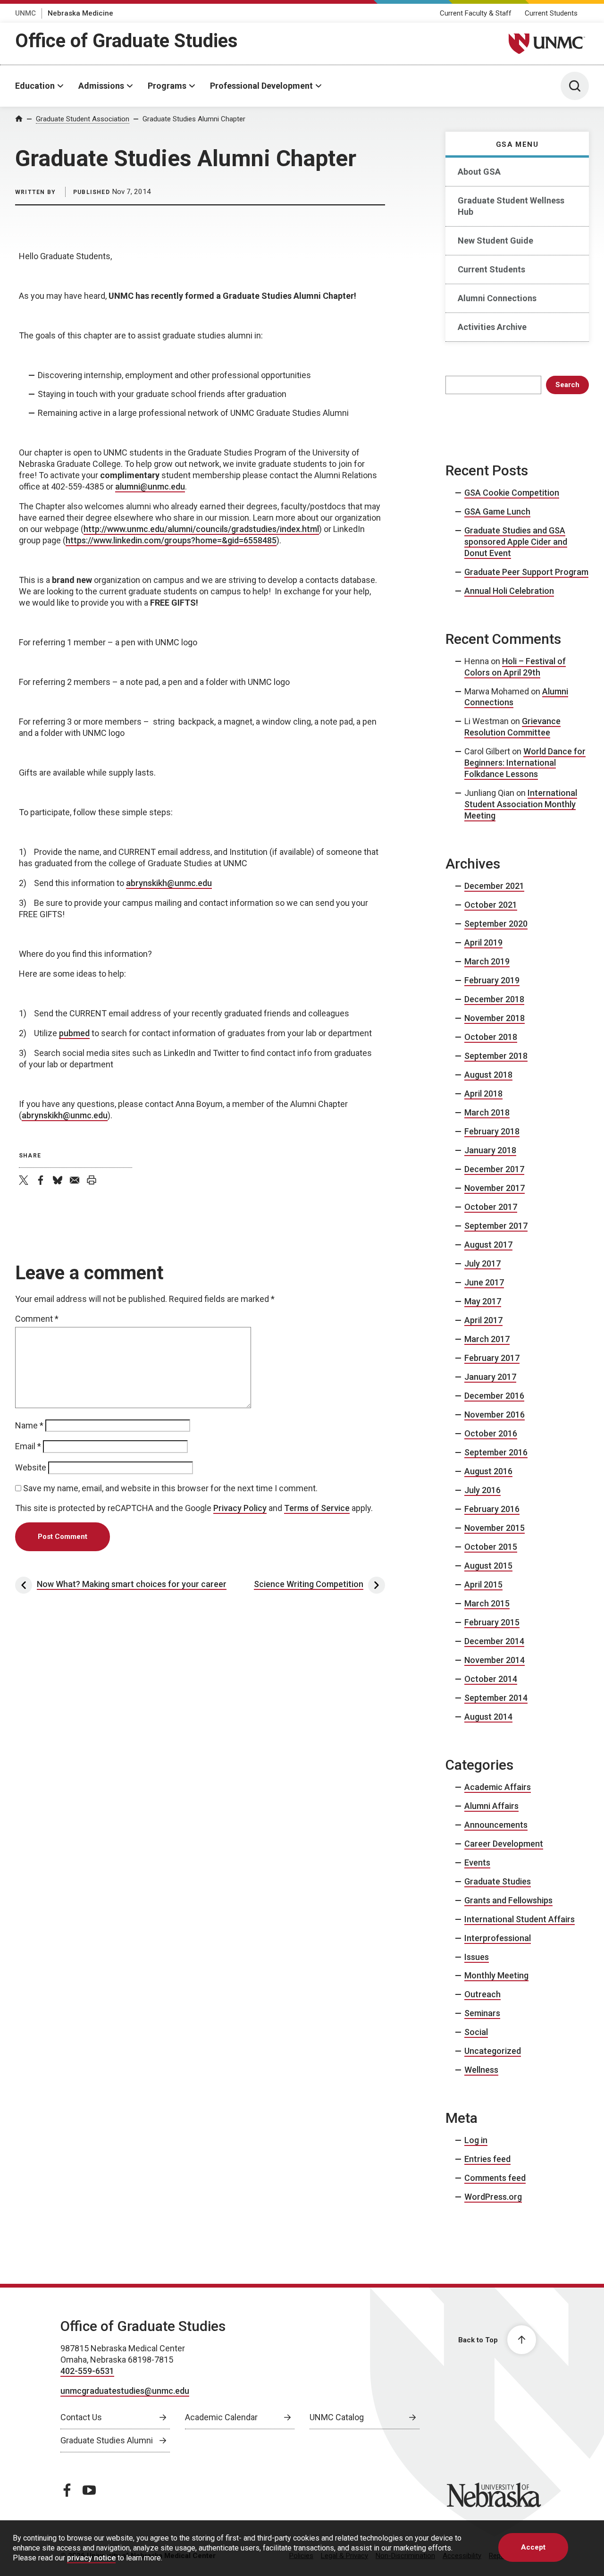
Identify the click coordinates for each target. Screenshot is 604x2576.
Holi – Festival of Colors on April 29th (515, 667)
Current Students (551, 13)
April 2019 (483, 942)
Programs (167, 86)
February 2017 (492, 1358)
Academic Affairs (498, 1787)
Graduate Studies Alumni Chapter (194, 119)
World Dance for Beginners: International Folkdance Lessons (525, 763)
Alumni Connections (497, 298)
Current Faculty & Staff (476, 13)
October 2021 (491, 905)
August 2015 (488, 1566)
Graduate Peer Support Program (526, 572)
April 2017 (483, 1320)
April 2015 (483, 1584)
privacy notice (91, 2558)
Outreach (482, 1994)
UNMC (25, 13)
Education (35, 86)
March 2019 (487, 961)
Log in (476, 2140)
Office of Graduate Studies (126, 41)
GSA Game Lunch (497, 511)
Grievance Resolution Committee (512, 727)
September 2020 (496, 924)
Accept (533, 2547)
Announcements (496, 1825)
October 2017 (491, 1207)
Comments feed (495, 2178)
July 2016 (482, 1490)
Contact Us (81, 2417)
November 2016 (495, 1415)
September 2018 (496, 1056)
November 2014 (495, 1660)
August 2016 (488, 1471)
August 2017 (488, 1245)
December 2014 (494, 1641)
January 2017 (490, 1377)
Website (31, 1467)
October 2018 (491, 1037)
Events (477, 1862)
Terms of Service (317, 1508)
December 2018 (494, 999)
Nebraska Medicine (80, 13)
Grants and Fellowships (508, 1900)
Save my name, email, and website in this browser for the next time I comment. (170, 1488)
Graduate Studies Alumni (107, 2440)
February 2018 (492, 1131)
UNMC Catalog (337, 2417)
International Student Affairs (520, 1919)
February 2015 (492, 1622)
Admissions (101, 86)
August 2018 (488, 1075)
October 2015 (491, 1547)
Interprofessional (498, 1938)
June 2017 (484, 1282)
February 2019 (492, 980)
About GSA (479, 172)
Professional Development (261, 86)
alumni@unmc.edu (150, 486)
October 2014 (491, 1679)
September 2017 (496, 1226)
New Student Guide (495, 241)
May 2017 (483, 1301)
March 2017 (487, 1339)
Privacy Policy (240, 1508)
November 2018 (495, 1018)
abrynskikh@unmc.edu (169, 883)
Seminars (482, 2013)
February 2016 (492, 1509)
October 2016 (491, 1433)
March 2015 (487, 1603)
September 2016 (496, 1452)
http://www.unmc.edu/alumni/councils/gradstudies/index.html (201, 529)
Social (476, 2032)
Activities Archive (492, 327)
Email (28, 1446)
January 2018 (490, 1150)
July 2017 (482, 1263)
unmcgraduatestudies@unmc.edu (125, 2391)
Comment (37, 1319)
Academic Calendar (221, 2417)
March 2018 (487, 1112)
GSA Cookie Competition (512, 493)
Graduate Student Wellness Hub (511, 206)
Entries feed (487, 2159)
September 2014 (496, 1698)
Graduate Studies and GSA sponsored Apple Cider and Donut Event (516, 542)
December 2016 (494, 1396)
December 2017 (494, 1169)
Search (567, 385)
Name (29, 1425)
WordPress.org (493, 2197)
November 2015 (495, 1528)
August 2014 (488, 1717)
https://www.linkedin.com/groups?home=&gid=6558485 (171, 540)
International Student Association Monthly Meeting (521, 804)
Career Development (504, 1844)
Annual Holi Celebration (509, 591)
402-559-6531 (87, 2371)
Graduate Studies (498, 1881)
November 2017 (495, 1188)
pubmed (74, 1033)
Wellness (481, 2070)
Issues (477, 1957)
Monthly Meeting (496, 1975)
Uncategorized (493, 2051)
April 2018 (483, 1094)
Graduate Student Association (83, 119)
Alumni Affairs (491, 1806)
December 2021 (494, 886)
